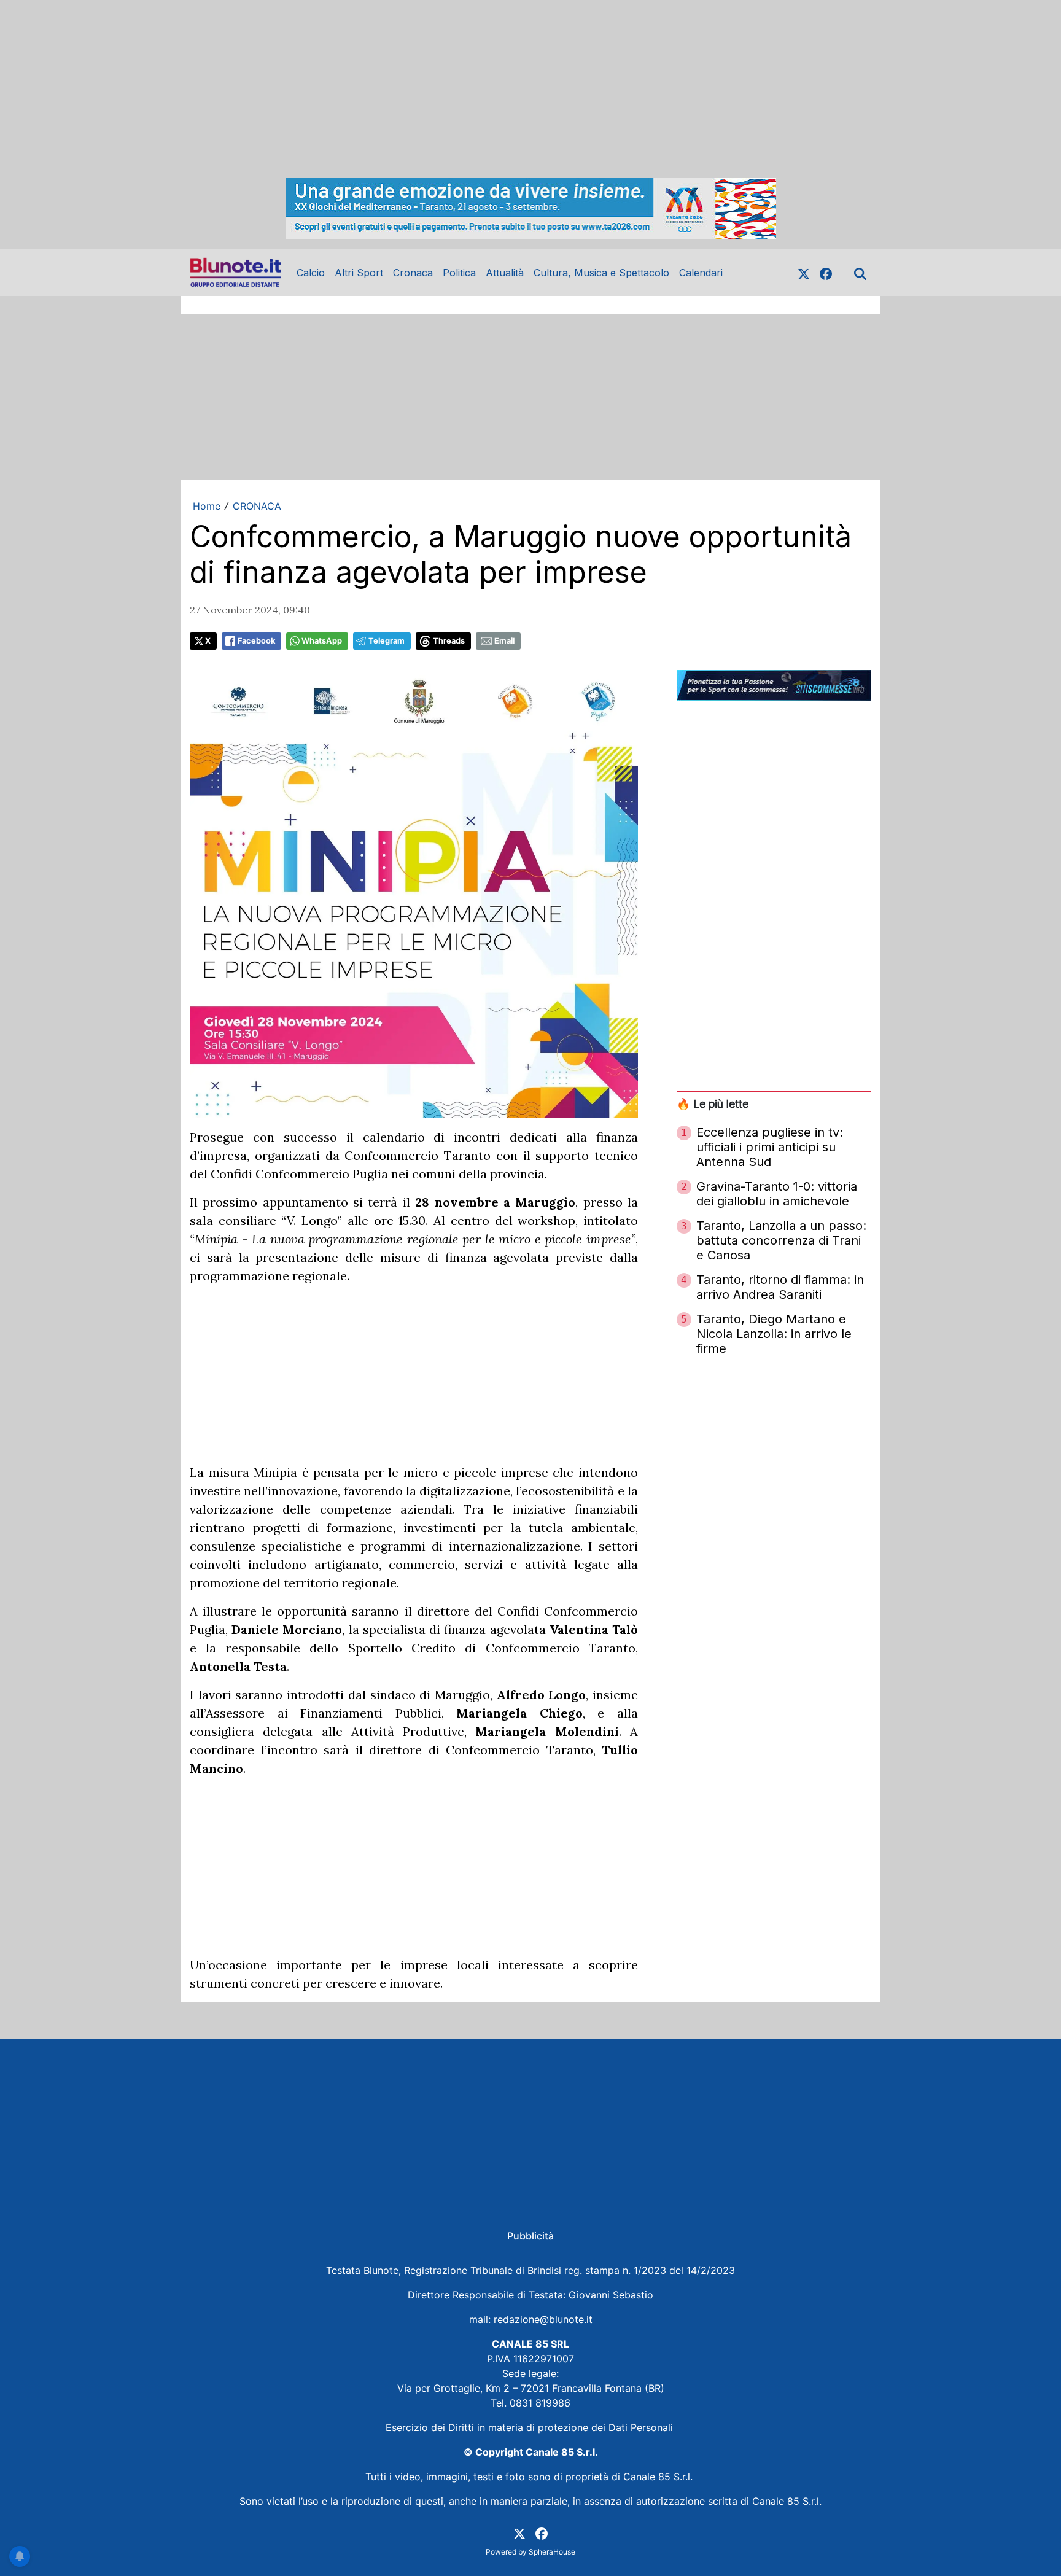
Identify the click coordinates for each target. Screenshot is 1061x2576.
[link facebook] (826, 273)
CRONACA (257, 506)
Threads (449, 641)
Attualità (505, 273)
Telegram (387, 641)
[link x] (804, 273)
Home (207, 506)
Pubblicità (530, 2236)
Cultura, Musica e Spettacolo (601, 273)
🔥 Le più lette (713, 1104)
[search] (860, 273)
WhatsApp (322, 641)
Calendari (701, 273)
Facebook (256, 641)
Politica (459, 273)
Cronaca (413, 273)
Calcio (311, 273)
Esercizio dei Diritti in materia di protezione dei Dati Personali (531, 2427)
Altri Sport (359, 273)
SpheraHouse (552, 2552)
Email (504, 641)
